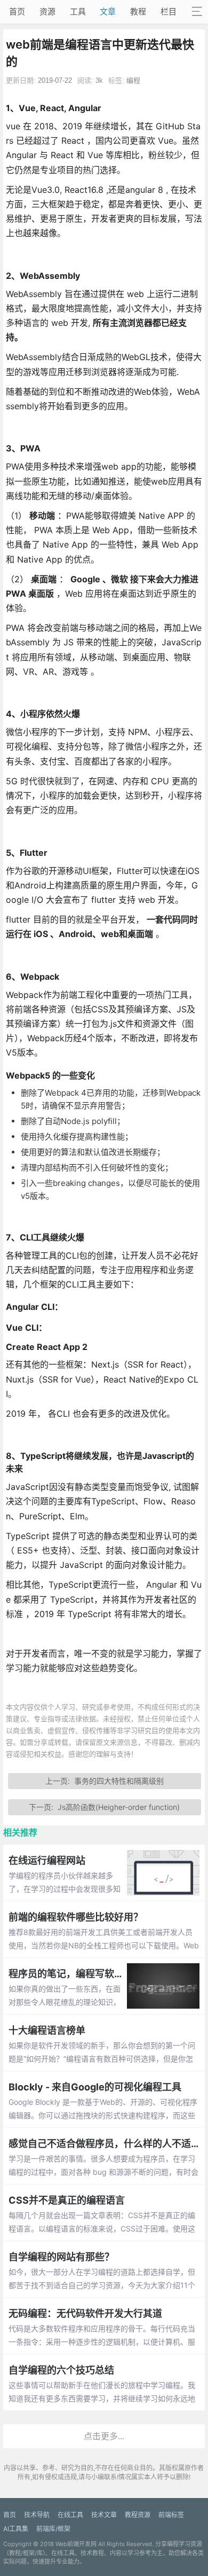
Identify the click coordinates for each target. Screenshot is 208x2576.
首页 (17, 11)
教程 (138, 11)
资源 (47, 11)
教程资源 (138, 2515)
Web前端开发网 (76, 2544)
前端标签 (171, 2515)
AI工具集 (16, 2529)
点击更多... (104, 2436)
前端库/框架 (53, 2529)
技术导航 (37, 2515)
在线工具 (70, 2515)
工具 (78, 11)
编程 (133, 80)
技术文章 (104, 2515)
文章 (108, 11)
